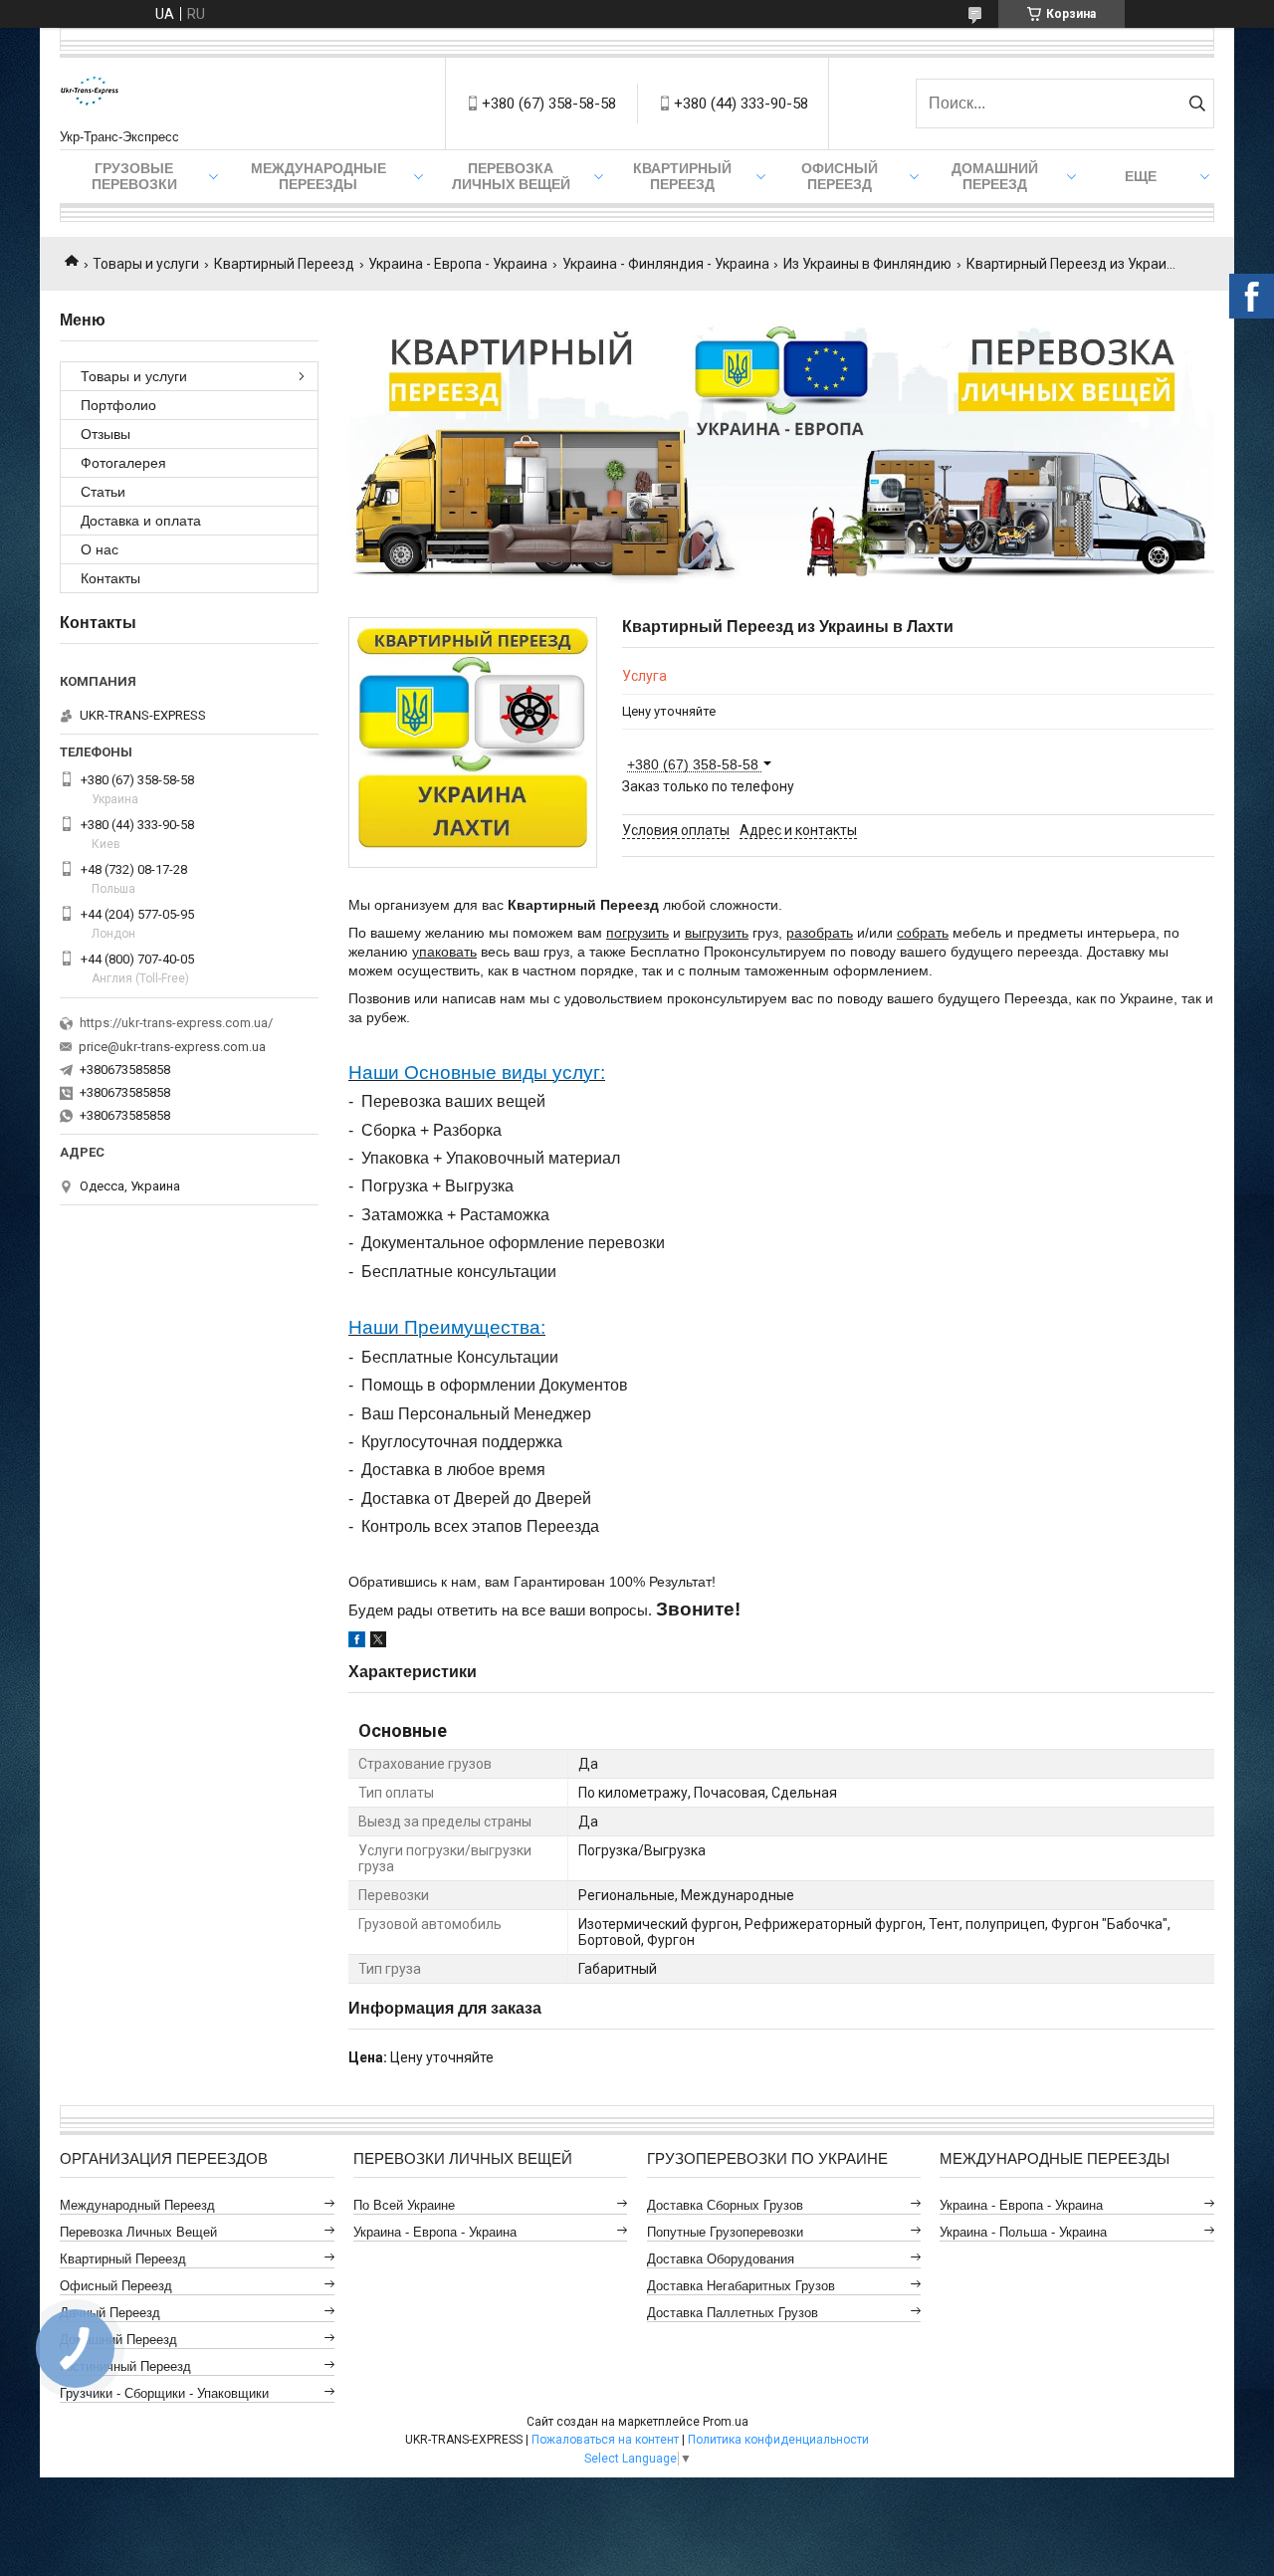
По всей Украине (404, 2205)
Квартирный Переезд (682, 176)
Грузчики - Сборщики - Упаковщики (164, 2393)
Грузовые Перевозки (134, 176)
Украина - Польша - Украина (1023, 2232)
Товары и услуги (146, 264)
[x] (378, 1642)
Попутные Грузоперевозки (725, 2232)
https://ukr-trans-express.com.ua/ (176, 1023)
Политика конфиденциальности (778, 2440)
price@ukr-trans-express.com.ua (172, 1047)
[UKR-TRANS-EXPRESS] (90, 94)
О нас (100, 549)
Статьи (103, 492)
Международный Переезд (137, 2205)
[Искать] (1197, 104)
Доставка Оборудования (721, 2259)
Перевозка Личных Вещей (511, 176)
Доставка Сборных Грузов (725, 2205)
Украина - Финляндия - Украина (666, 264)
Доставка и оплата (141, 521)
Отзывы (106, 434)
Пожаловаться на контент (605, 2440)
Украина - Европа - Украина (458, 264)
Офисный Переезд (840, 176)
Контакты (110, 578)
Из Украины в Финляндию (867, 264)
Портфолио (118, 405)
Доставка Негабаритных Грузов (741, 2286)
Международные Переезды (318, 176)
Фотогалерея (123, 463)
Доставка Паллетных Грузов (733, 2313)
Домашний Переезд (995, 176)
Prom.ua (726, 2422)
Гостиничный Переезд (125, 2366)
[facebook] (357, 1642)
